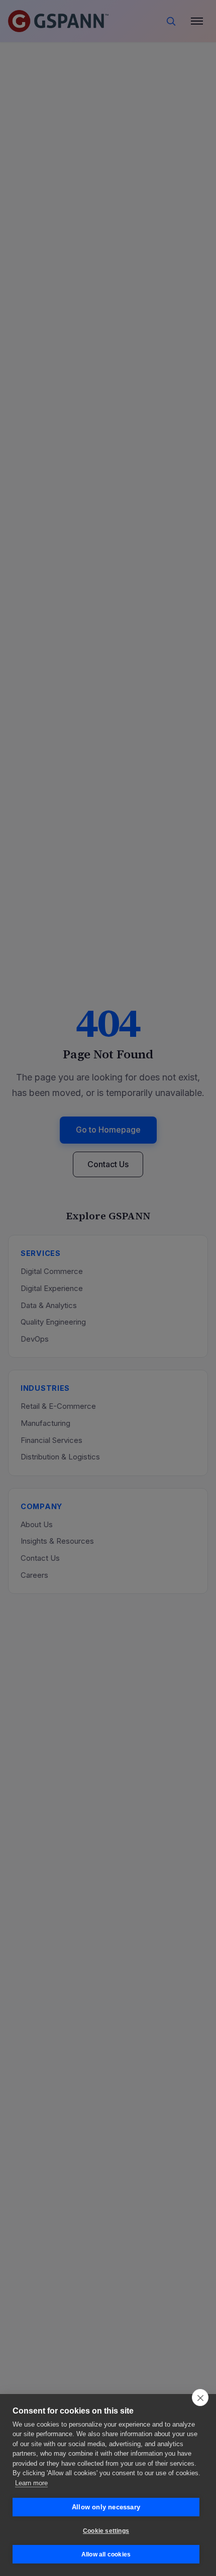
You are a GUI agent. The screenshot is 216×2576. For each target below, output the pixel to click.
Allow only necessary (106, 2507)
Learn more (31, 2483)
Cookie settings (106, 2531)
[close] (200, 2398)
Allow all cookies (106, 2554)
